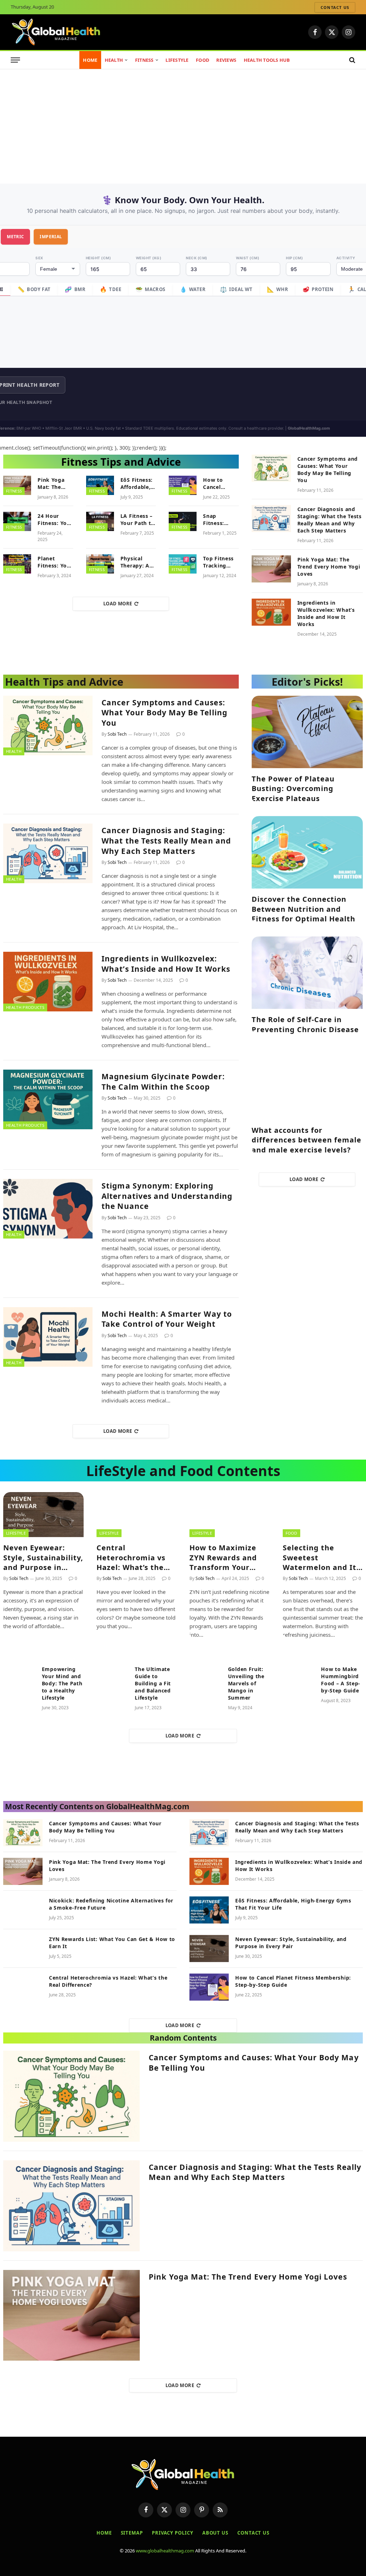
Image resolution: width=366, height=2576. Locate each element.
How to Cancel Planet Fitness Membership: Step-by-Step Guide (221, 484)
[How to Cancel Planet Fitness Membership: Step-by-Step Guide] (183, 485)
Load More (118, 604)
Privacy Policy (173, 2533)
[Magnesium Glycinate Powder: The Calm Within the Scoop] (48, 1099)
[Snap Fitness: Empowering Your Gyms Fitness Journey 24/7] (183, 521)
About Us (215, 2533)
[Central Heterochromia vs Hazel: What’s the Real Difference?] (137, 1515)
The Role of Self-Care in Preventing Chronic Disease (305, 1024)
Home (90, 60)
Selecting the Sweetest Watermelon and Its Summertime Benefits (322, 1557)
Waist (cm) (248, 258)
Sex (39, 258)
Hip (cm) (294, 258)
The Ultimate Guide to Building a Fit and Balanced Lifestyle (153, 1683)
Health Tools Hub (267, 60)
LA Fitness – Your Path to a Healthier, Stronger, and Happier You (137, 520)
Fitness (144, 60)
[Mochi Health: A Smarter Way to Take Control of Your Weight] (48, 1337)
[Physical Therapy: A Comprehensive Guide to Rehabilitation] (100, 564)
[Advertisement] (183, 123)
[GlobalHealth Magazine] (56, 32)
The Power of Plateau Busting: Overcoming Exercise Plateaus (293, 788)
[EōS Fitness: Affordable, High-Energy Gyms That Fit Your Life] (100, 485)
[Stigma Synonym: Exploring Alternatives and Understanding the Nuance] (48, 1209)
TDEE (110, 289)
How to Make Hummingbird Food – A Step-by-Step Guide (341, 1680)
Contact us (335, 7)
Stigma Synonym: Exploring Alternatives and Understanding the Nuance (167, 1196)
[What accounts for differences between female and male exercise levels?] (307, 1083)
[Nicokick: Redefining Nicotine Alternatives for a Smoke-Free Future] (23, 1910)
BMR (75, 289)
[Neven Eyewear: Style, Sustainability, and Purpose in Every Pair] (43, 1515)
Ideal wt (236, 289)
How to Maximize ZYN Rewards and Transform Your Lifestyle (223, 1557)
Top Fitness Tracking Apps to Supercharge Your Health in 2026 (220, 562)
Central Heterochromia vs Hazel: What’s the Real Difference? (131, 1557)
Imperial (51, 237)
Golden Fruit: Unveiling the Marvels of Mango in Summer (246, 1683)
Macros (150, 289)
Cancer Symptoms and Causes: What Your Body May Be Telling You (328, 469)
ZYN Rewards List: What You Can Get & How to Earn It (112, 1943)
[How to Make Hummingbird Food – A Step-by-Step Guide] (299, 1676)
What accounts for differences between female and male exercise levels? (306, 1140)
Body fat (34, 289)
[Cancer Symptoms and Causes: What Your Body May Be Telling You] (271, 468)
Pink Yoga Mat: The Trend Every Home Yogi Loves (53, 484)
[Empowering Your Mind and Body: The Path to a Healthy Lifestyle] (19, 1676)
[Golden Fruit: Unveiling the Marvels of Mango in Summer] (206, 1676)
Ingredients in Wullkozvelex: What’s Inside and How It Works (326, 613)
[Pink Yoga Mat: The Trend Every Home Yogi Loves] (17, 485)
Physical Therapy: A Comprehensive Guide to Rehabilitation (141, 562)
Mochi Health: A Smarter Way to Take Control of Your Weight (167, 1319)
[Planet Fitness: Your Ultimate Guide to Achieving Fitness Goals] (17, 564)
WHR (278, 289)
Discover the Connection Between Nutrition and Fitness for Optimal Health (303, 909)
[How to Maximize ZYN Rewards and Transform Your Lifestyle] (230, 1515)
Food (202, 60)
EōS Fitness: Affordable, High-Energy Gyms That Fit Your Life (137, 484)
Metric (15, 237)
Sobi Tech (117, 734)
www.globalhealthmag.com (165, 2551)
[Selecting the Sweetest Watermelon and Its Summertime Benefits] (323, 1515)
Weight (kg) (149, 258)
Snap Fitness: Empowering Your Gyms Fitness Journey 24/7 (220, 520)
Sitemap (132, 2533)
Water (193, 289)
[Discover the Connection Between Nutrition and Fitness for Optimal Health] (307, 852)
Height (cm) (98, 258)
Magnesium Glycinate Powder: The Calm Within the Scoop (163, 1082)
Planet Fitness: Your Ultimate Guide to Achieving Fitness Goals (55, 562)
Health (114, 60)
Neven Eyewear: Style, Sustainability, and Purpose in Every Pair (43, 1557)
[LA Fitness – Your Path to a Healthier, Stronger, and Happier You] (100, 521)
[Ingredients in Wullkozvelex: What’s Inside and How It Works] (271, 612)
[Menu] (15, 60)
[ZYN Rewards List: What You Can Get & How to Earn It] (23, 1949)
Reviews (226, 60)
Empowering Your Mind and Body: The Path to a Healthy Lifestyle (62, 1683)
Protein (318, 289)
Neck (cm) (197, 258)
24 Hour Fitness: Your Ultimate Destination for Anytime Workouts (55, 520)
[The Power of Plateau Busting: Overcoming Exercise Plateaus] (307, 732)
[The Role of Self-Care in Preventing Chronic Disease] (307, 973)
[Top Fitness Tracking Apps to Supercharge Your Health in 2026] (183, 564)
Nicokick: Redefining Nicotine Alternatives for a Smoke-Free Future (111, 1904)
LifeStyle (177, 60)
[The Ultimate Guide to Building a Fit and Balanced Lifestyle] (113, 1676)
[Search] (352, 60)
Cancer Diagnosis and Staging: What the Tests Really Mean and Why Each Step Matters (330, 520)
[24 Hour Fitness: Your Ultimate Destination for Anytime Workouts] (17, 521)
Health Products (25, 1007)
